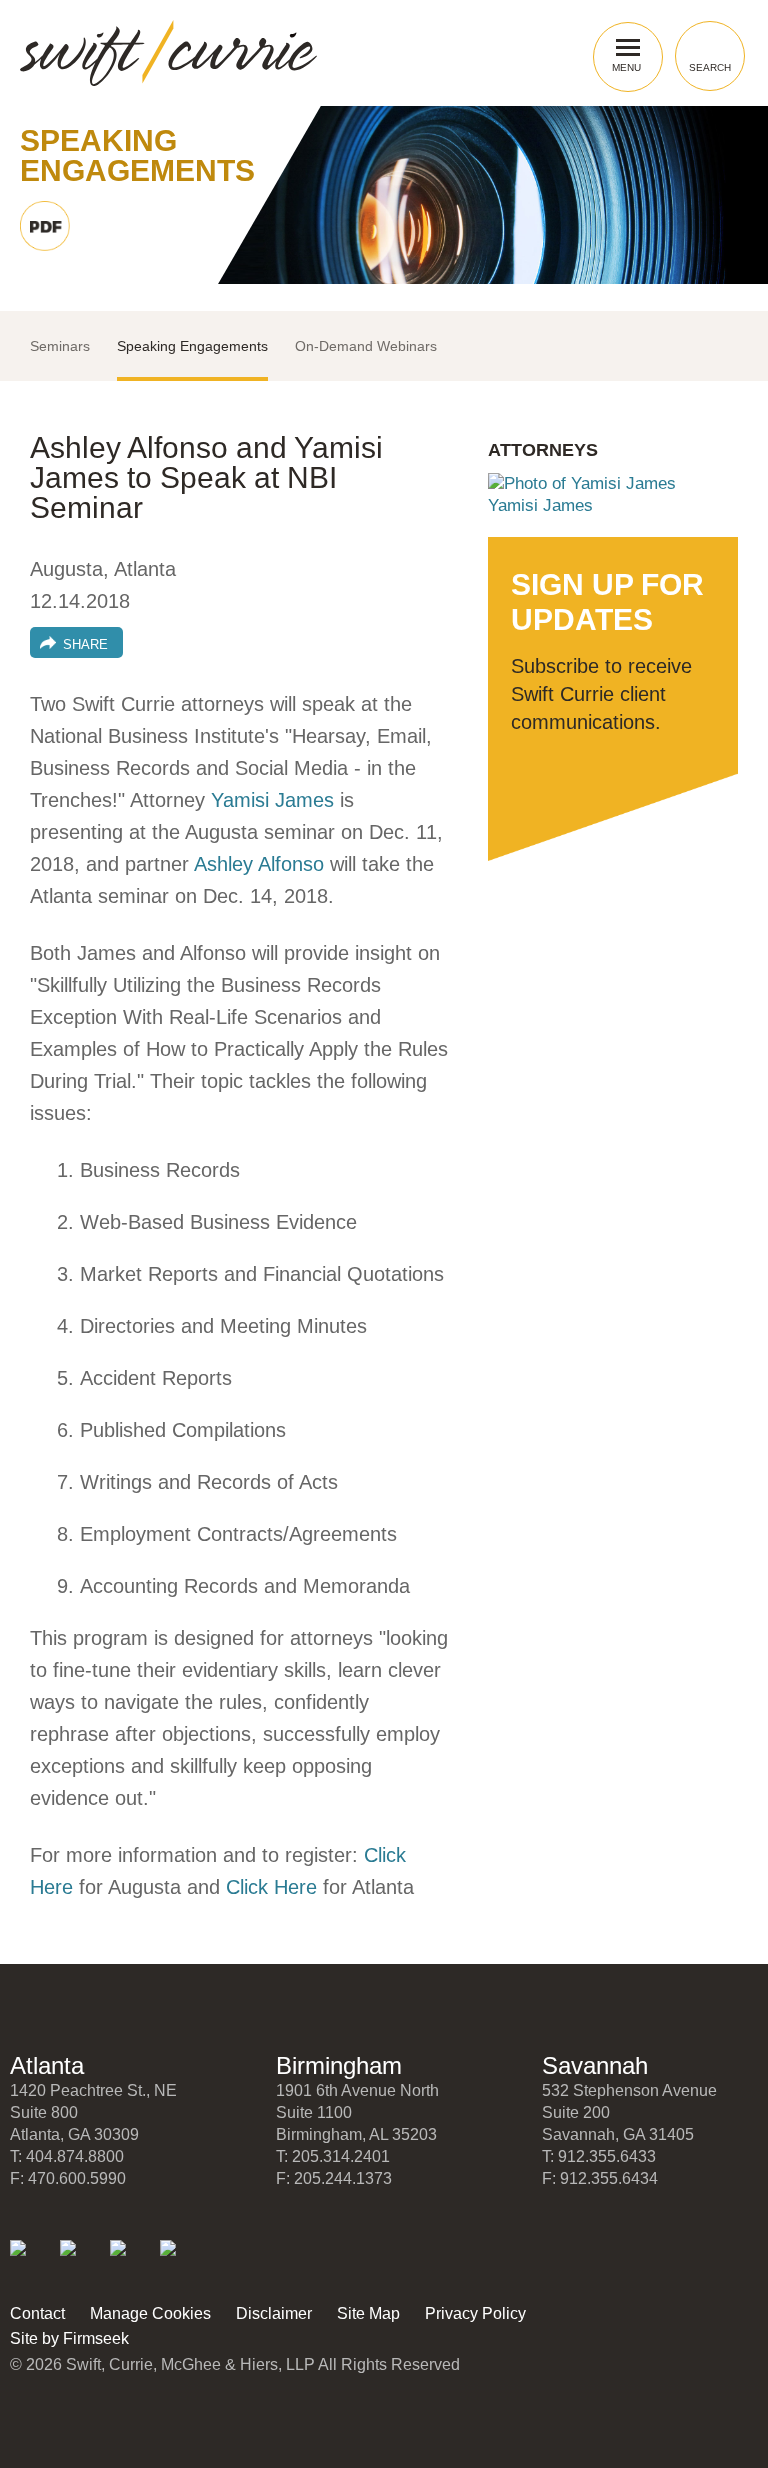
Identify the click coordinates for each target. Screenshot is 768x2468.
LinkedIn (31, 2261)
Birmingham (339, 2065)
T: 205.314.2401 (333, 2156)
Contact (37, 2313)
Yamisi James (272, 800)
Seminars (60, 346)
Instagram (181, 2261)
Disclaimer (274, 2313)
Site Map (368, 2313)
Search (710, 67)
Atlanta (47, 2065)
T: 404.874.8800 (67, 2156)
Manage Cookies (150, 2313)
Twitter (81, 2261)
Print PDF (45, 226)
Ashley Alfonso (259, 864)
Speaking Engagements (192, 346)
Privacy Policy (475, 2313)
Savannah (595, 2065)
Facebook (131, 2261)
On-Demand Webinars (366, 346)
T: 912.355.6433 (599, 2156)
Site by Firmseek (69, 2338)
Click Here (271, 1887)
